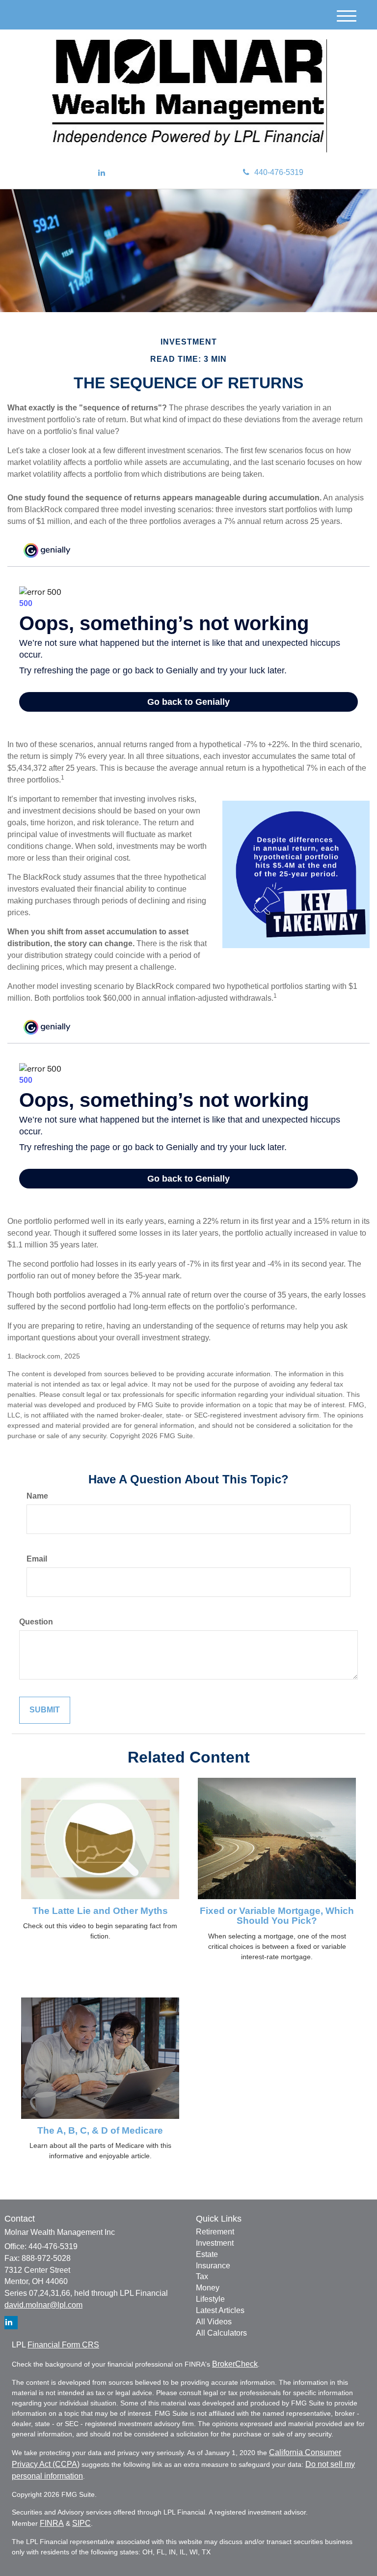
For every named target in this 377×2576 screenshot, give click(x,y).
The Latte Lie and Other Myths (100, 1911)
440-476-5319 (279, 172)
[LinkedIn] (102, 173)
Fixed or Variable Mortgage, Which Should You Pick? (277, 1916)
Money (208, 2288)
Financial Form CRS (63, 2345)
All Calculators (221, 2333)
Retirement (215, 2232)
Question (36, 1622)
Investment (215, 2243)
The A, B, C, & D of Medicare (100, 2130)
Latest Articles (220, 2310)
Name (37, 1496)
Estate (207, 2254)
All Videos (214, 2322)
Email (37, 1559)
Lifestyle (210, 2299)
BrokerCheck (235, 2364)
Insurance (213, 2266)
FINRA (52, 2523)
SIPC (81, 2523)
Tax (202, 2276)
